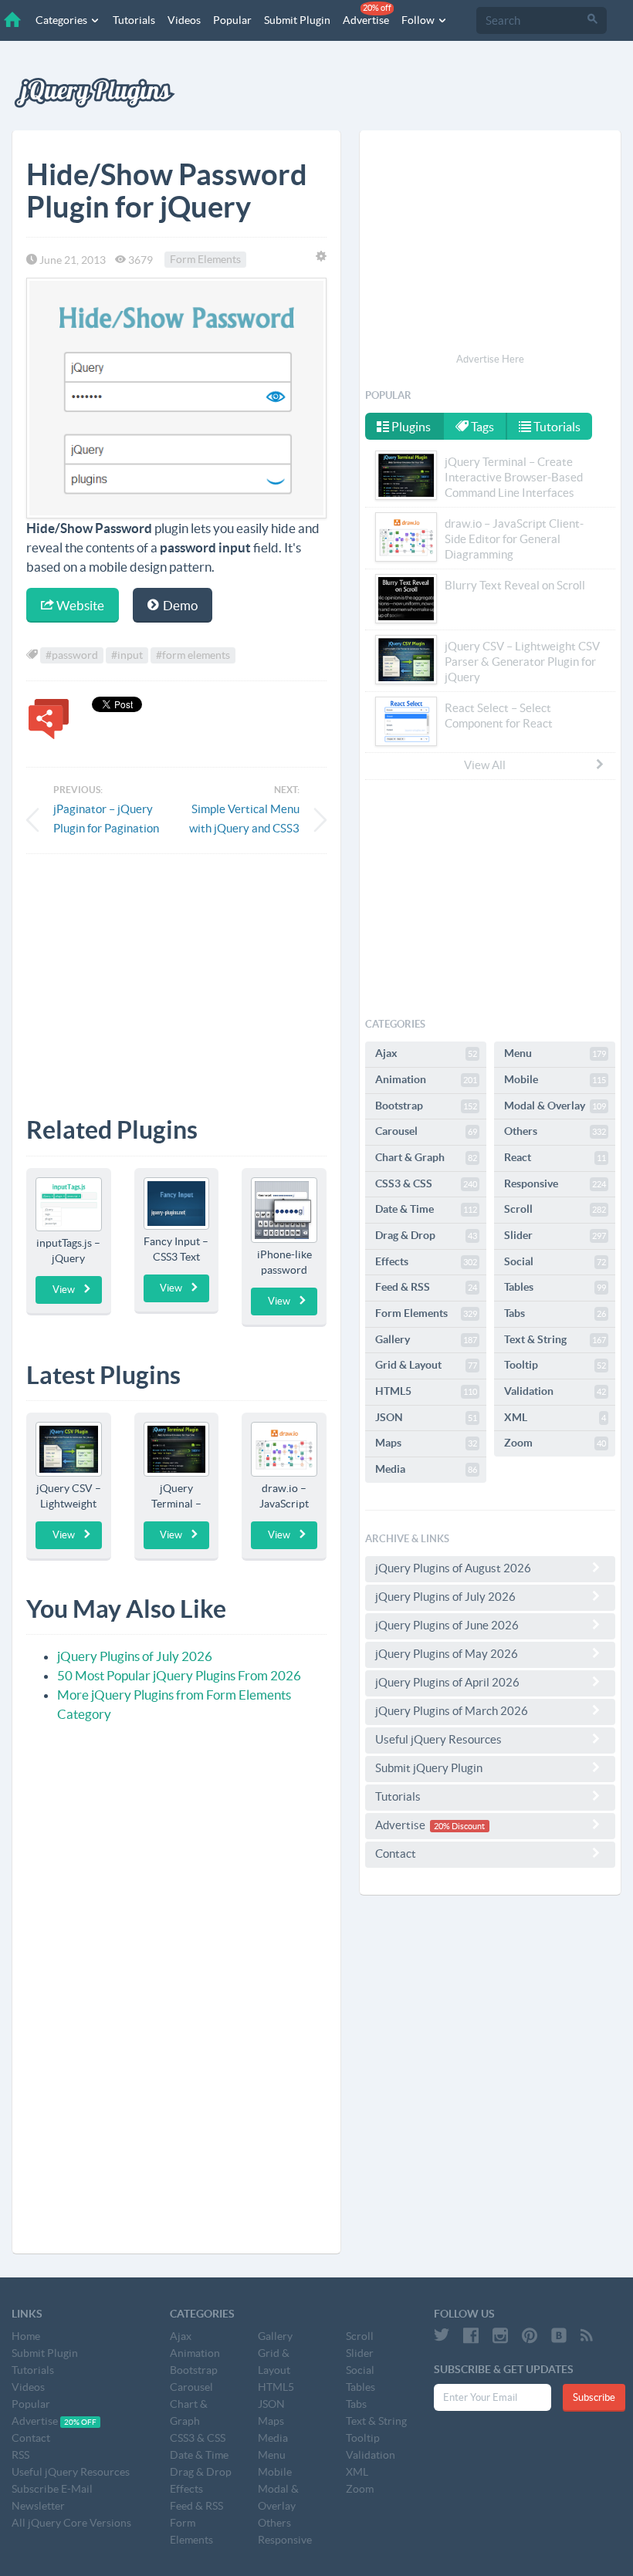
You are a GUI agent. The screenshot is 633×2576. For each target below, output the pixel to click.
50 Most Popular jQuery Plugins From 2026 (179, 1675)
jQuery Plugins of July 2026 (135, 1656)
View (64, 1290)
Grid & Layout (426, 1365)
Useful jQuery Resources (438, 1739)
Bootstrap (426, 1106)
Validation (555, 1391)
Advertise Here (490, 359)
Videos (184, 20)
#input (127, 655)
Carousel (426, 1131)
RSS (20, 2455)
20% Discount (459, 1826)
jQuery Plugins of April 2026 (447, 1682)
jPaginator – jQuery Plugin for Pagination (106, 819)
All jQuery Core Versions (71, 2523)
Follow (419, 20)
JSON (426, 1417)
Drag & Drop (426, 1235)
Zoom (555, 1443)
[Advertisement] (176, 974)
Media (426, 1469)
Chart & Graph (426, 1157)
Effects (426, 1261)
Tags (481, 427)
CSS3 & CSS (426, 1183)
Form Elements (205, 260)
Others (555, 1131)
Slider (555, 1235)
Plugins (410, 427)
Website (79, 605)
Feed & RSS (426, 1287)
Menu (555, 1053)
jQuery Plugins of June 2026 (447, 1625)
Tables (555, 1287)
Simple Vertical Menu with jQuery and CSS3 (244, 819)
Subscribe (594, 2397)
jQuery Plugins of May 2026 (447, 1654)
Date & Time (426, 1209)
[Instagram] (500, 2335)
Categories (63, 20)
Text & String (555, 1339)
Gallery (426, 1339)
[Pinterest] (530, 2335)
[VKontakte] (559, 2335)
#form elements (193, 655)
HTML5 (426, 1391)
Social (555, 1261)
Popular (232, 20)
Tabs (555, 1313)
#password (72, 655)
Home (26, 2336)
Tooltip (555, 1365)
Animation (426, 1079)
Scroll (555, 1209)
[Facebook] (471, 2335)
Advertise (367, 15)
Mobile (555, 1079)
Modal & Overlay (555, 1106)
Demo (179, 605)
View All (485, 765)
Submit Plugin (297, 20)
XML (555, 1417)
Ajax (426, 1053)
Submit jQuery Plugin (429, 1768)
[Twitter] (442, 2335)
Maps (426, 1443)
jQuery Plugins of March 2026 (452, 1711)
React (555, 1157)
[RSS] (587, 2335)
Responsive (555, 1183)
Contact (396, 1854)
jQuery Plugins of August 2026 (453, 1568)
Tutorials (134, 20)
